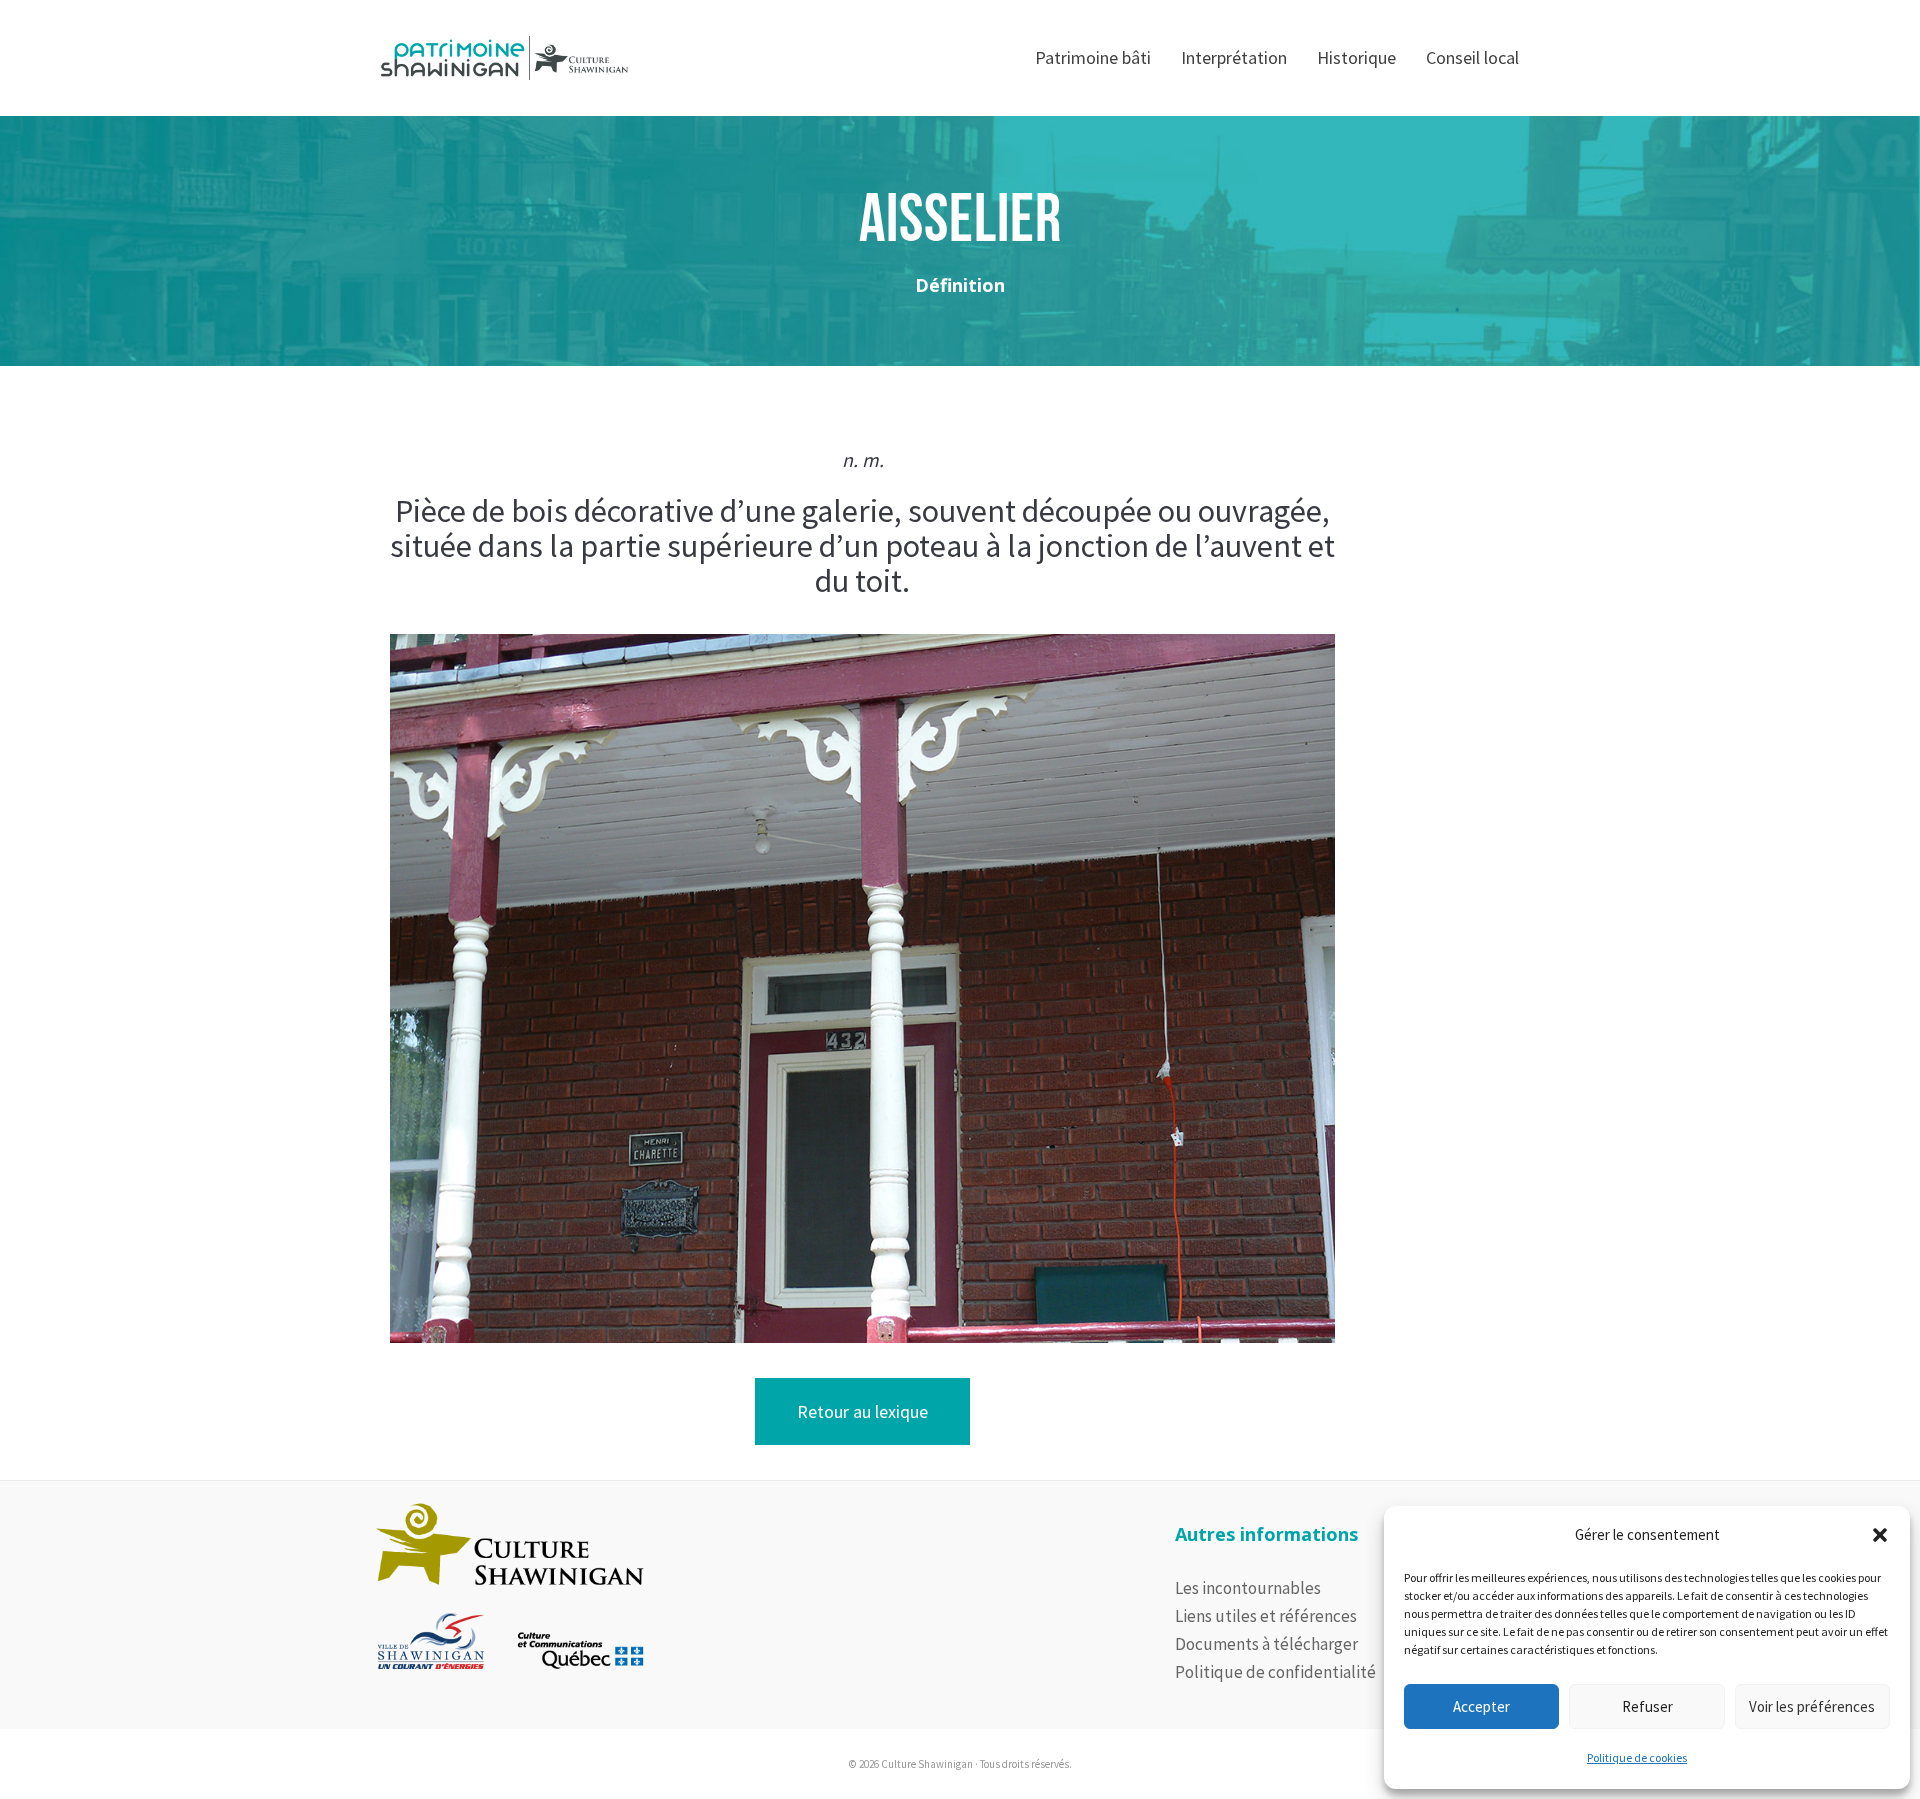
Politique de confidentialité (1275, 1672)
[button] (1880, 1535)
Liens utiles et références (1266, 1616)
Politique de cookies (1637, 1757)
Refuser (1647, 1706)
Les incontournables (1248, 1588)
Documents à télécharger (1266, 1644)
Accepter (1481, 1706)
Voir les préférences (1812, 1706)
